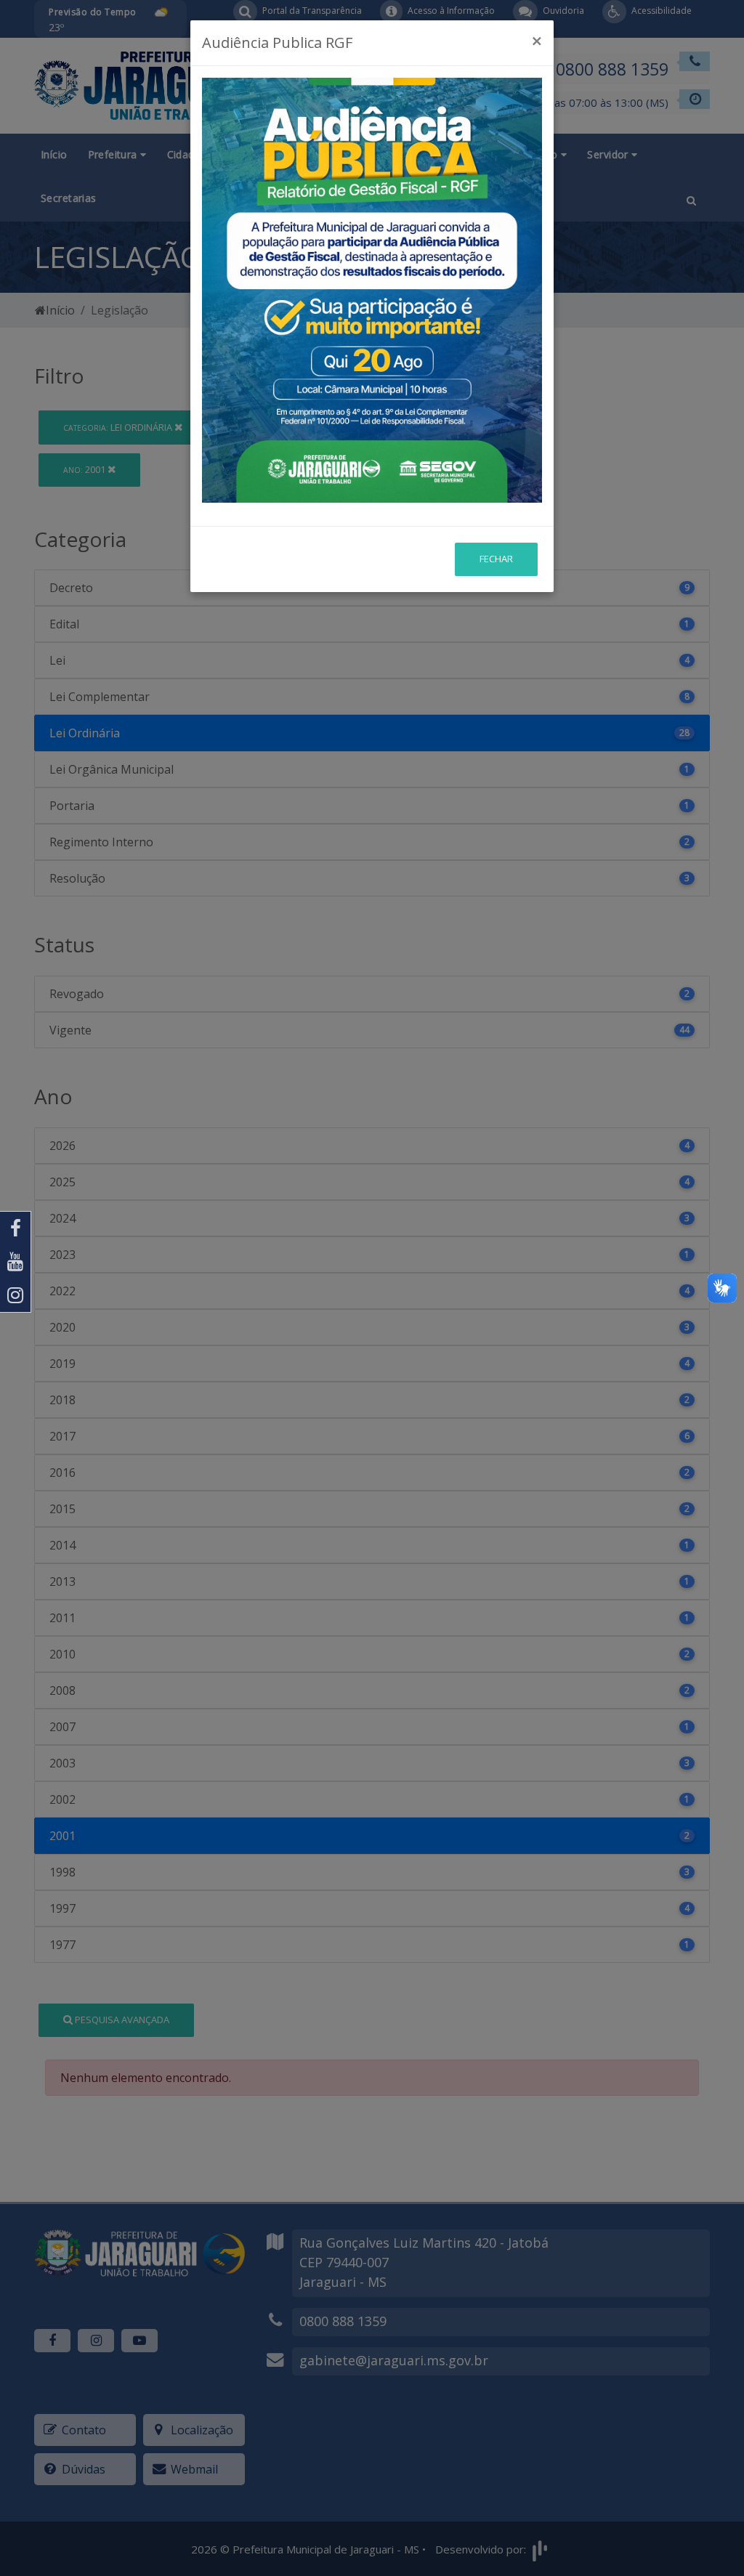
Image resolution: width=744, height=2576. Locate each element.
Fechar (496, 559)
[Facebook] (15, 1228)
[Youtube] (15, 1262)
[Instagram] (15, 1295)
